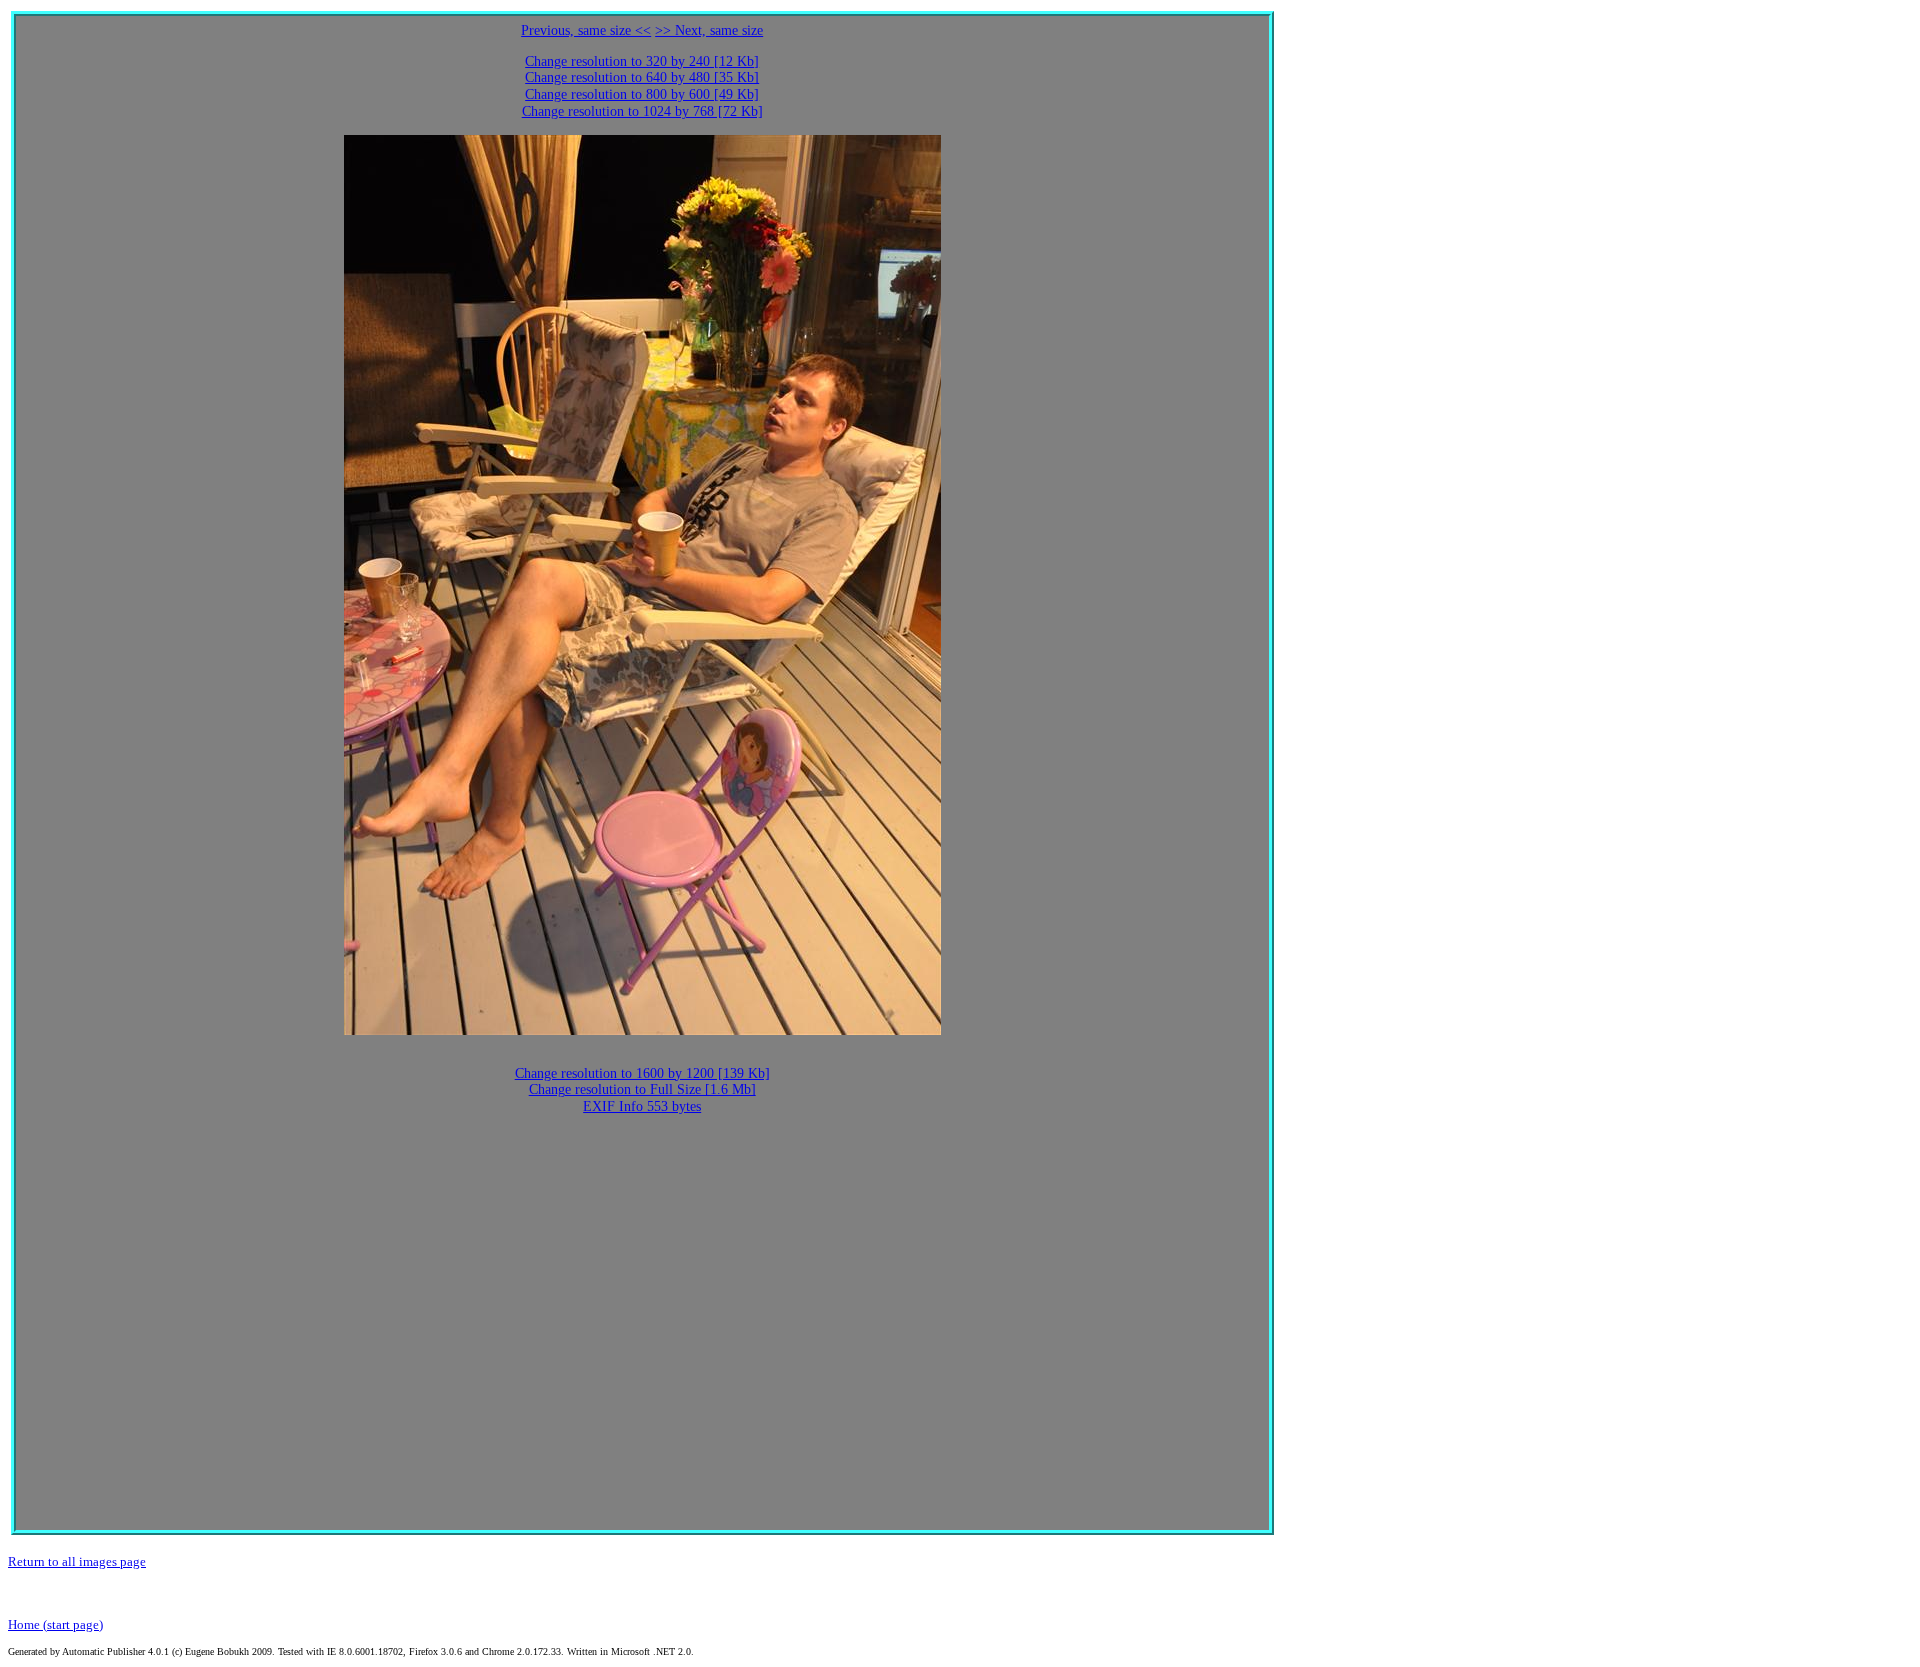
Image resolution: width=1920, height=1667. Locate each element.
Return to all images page (77, 1561)
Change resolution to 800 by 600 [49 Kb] (642, 94)
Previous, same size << (586, 30)
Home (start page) (55, 1624)
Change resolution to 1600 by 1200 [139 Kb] (642, 1073)
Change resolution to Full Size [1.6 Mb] (642, 1089)
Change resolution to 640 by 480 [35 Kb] (642, 77)
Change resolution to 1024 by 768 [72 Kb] (642, 111)
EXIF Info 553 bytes (642, 1106)
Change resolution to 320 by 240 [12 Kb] (642, 61)
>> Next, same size (709, 30)
